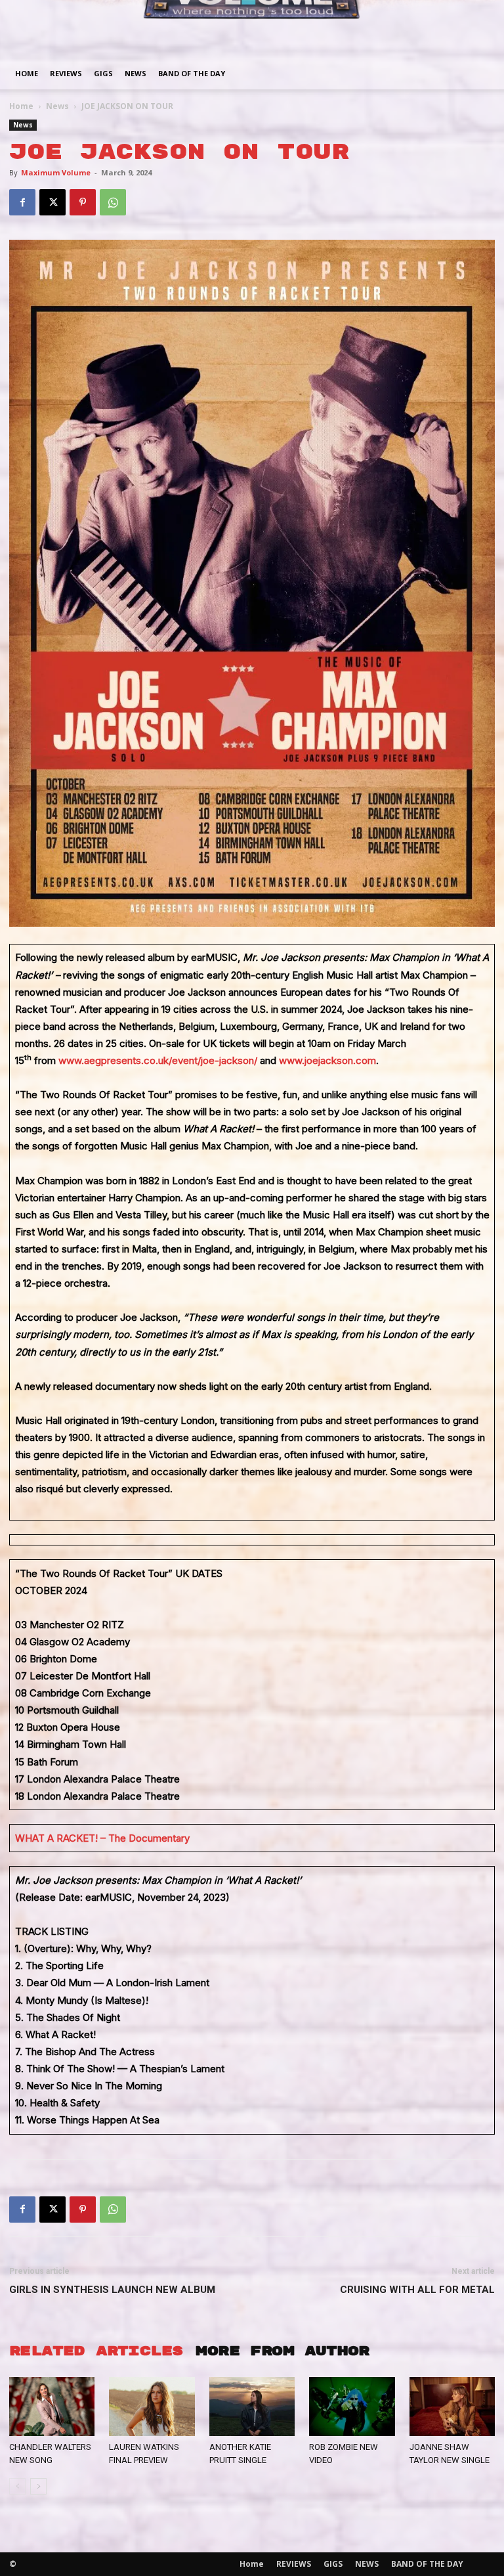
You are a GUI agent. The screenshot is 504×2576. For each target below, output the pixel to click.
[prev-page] (17, 2486)
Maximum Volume (56, 172)
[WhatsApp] (113, 202)
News (57, 106)
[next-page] (38, 2486)
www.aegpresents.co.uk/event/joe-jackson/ (158, 1060)
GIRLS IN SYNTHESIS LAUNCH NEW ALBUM (112, 2290)
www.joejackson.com (327, 1060)
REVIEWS (66, 73)
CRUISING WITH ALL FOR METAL (417, 2290)
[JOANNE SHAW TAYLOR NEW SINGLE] (452, 2407)
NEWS (136, 73)
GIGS (103, 73)
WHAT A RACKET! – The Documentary (102, 1838)
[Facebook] (22, 202)
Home (27, 73)
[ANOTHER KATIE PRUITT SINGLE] (252, 2407)
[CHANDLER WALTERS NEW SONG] (52, 2407)
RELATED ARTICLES (96, 2351)
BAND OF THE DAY (192, 73)
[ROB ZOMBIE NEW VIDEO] (352, 2407)
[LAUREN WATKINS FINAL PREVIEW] (152, 2407)
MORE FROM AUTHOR (282, 2351)
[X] (52, 202)
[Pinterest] (83, 202)
